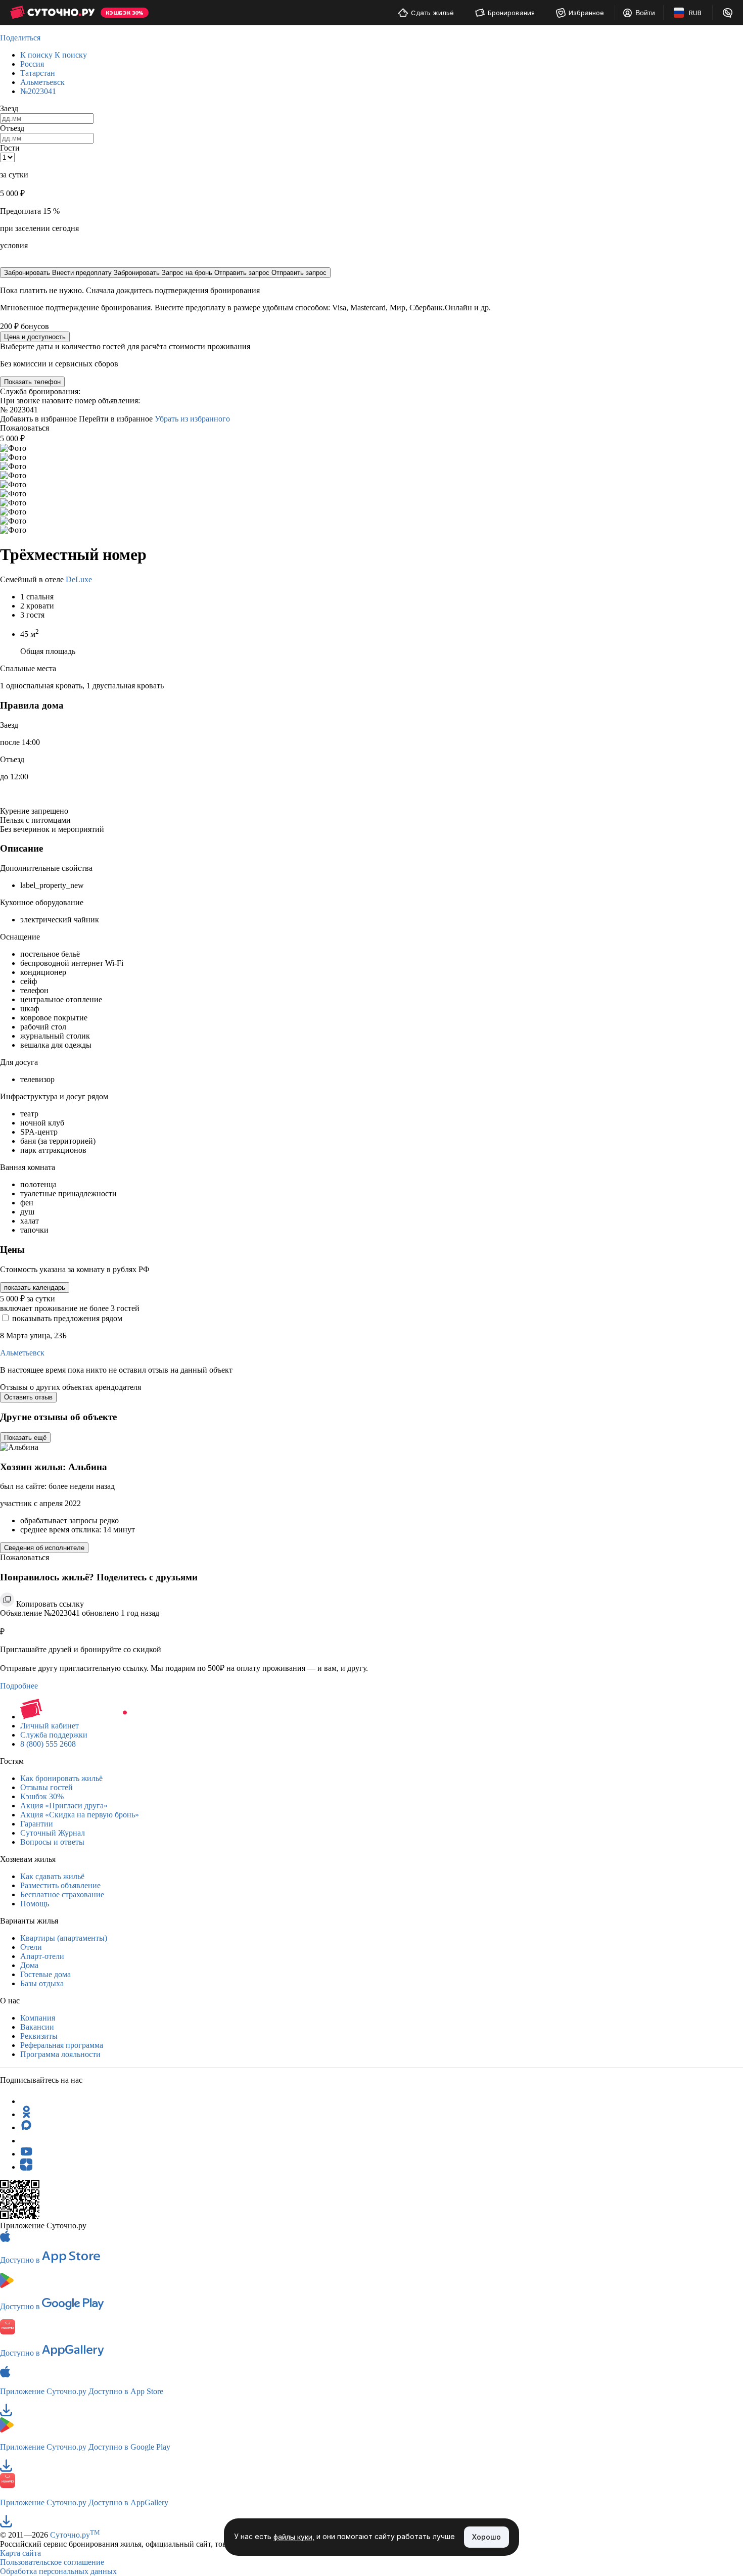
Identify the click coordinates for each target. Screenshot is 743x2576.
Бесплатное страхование (62, 1894)
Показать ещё (25, 1438)
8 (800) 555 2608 (48, 1744)
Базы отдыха (42, 1983)
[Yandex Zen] (26, 2167)
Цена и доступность (35, 337)
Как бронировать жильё (61, 1778)
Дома (29, 1965)
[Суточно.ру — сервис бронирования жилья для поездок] (52, 13)
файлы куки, (294, 2537)
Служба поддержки (54, 1735)
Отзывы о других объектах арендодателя (71, 1387)
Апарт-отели (42, 1956)
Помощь (35, 1904)
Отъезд (12, 128)
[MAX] (26, 2127)
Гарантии (37, 1824)
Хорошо (486, 2537)
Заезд (9, 108)
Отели (31, 1947)
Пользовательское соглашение (52, 2562)
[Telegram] (26, 2101)
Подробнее (19, 1686)
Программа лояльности (60, 2054)
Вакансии (37, 2027)
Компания (38, 2018)
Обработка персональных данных (58, 2571)
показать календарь (35, 1287)
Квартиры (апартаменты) (64, 1938)
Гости (10, 148)
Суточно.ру (75, 2535)
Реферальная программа (62, 2045)
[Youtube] (26, 2154)
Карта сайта (20, 2553)
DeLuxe (79, 579)
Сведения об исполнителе (44, 1548)
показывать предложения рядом (67, 1318)
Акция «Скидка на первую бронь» (80, 1815)
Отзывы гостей (47, 1787)
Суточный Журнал (53, 1833)
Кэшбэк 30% (42, 1796)
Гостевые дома (45, 1974)
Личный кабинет (50, 1726)
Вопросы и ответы (52, 1842)
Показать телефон (32, 382)
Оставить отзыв (28, 1397)
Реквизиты (39, 2036)
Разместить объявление (60, 1885)
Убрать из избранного (192, 419)
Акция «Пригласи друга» (64, 1806)
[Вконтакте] (26, 2141)
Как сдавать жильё (52, 1876)
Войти (645, 13)
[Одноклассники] (26, 2114)
